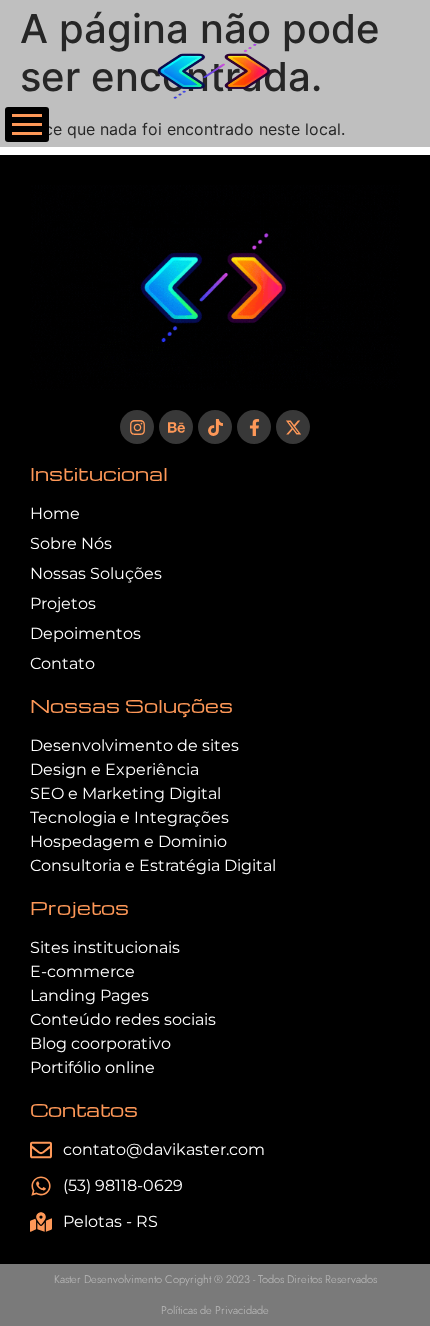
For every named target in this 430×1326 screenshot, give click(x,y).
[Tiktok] (215, 427)
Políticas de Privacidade (215, 1310)
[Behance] (176, 427)
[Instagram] (137, 427)
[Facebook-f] (254, 427)
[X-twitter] (293, 427)
